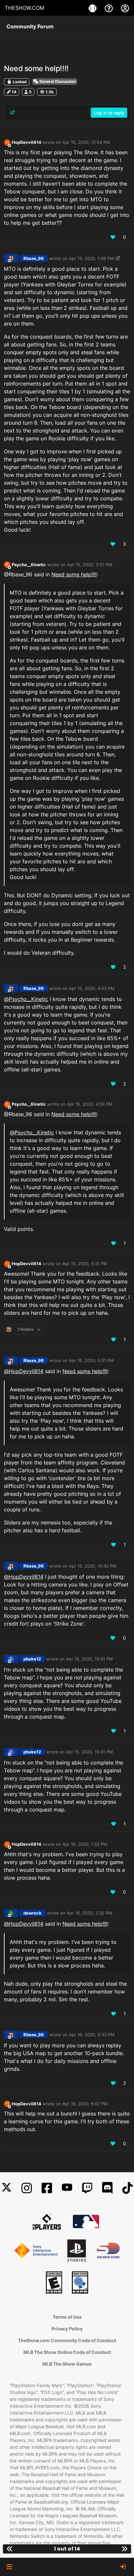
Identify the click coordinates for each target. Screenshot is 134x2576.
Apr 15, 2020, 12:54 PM (86, 142)
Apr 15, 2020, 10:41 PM (89, 1659)
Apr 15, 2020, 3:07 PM (90, 565)
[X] (7, 2188)
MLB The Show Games (67, 2364)
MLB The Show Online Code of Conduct (67, 2352)
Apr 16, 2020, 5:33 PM (92, 2035)
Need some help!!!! (74, 574)
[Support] (110, 8)
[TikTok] (127, 2188)
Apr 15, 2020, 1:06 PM (91, 258)
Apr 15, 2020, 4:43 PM (92, 988)
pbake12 (32, 1659)
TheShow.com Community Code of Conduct (67, 2340)
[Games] (93, 8)
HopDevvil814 (27, 142)
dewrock (33, 1913)
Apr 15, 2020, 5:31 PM (85, 1264)
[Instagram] (27, 2188)
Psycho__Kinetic (29, 565)
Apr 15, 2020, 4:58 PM (90, 1104)
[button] (9, 2567)
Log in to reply (109, 113)
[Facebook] (47, 2188)
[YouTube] (67, 2188)
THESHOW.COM (25, 8)
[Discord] (107, 2188)
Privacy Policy (67, 2329)
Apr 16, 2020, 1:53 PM (85, 1844)
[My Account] (125, 8)
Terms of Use (67, 2317)
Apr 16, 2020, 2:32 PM (89, 1913)
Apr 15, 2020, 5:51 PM (91, 1360)
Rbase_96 (34, 258)
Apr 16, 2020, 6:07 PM (85, 2104)
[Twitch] (87, 2188)
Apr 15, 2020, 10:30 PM (93, 1566)
